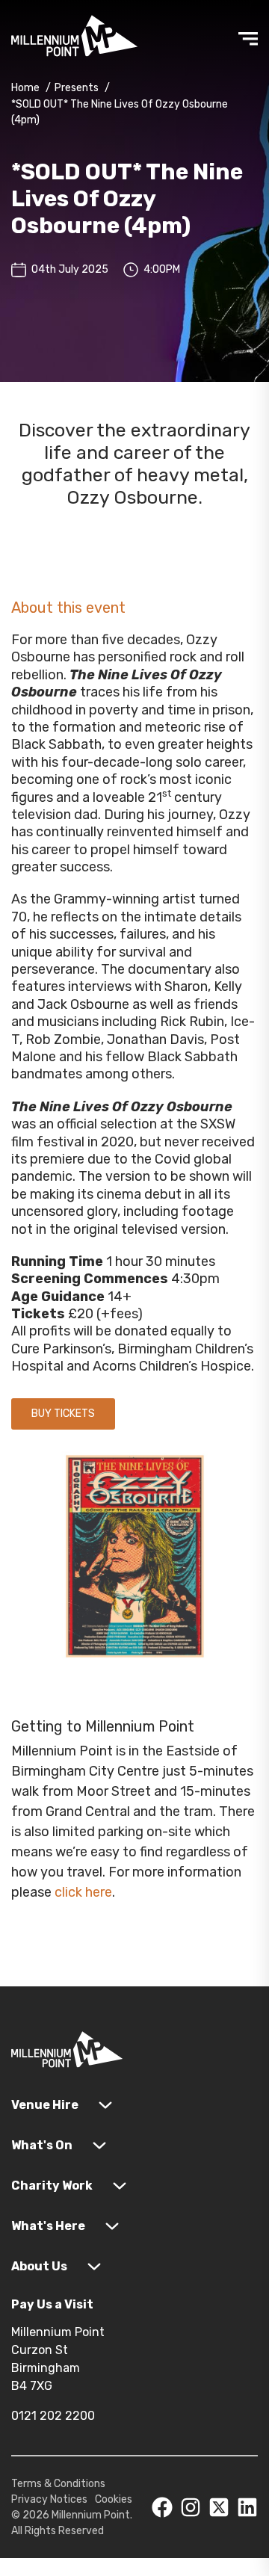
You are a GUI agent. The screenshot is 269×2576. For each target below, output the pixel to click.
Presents (77, 88)
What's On (42, 2145)
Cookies (114, 2499)
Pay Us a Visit (52, 2304)
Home (25, 88)
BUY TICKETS (63, 1414)
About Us (39, 2266)
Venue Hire (45, 2105)
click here (83, 1892)
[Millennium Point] (67, 2053)
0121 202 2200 (53, 2416)
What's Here (48, 2226)
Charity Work (52, 2186)
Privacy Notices (49, 2499)
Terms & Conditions (58, 2484)
